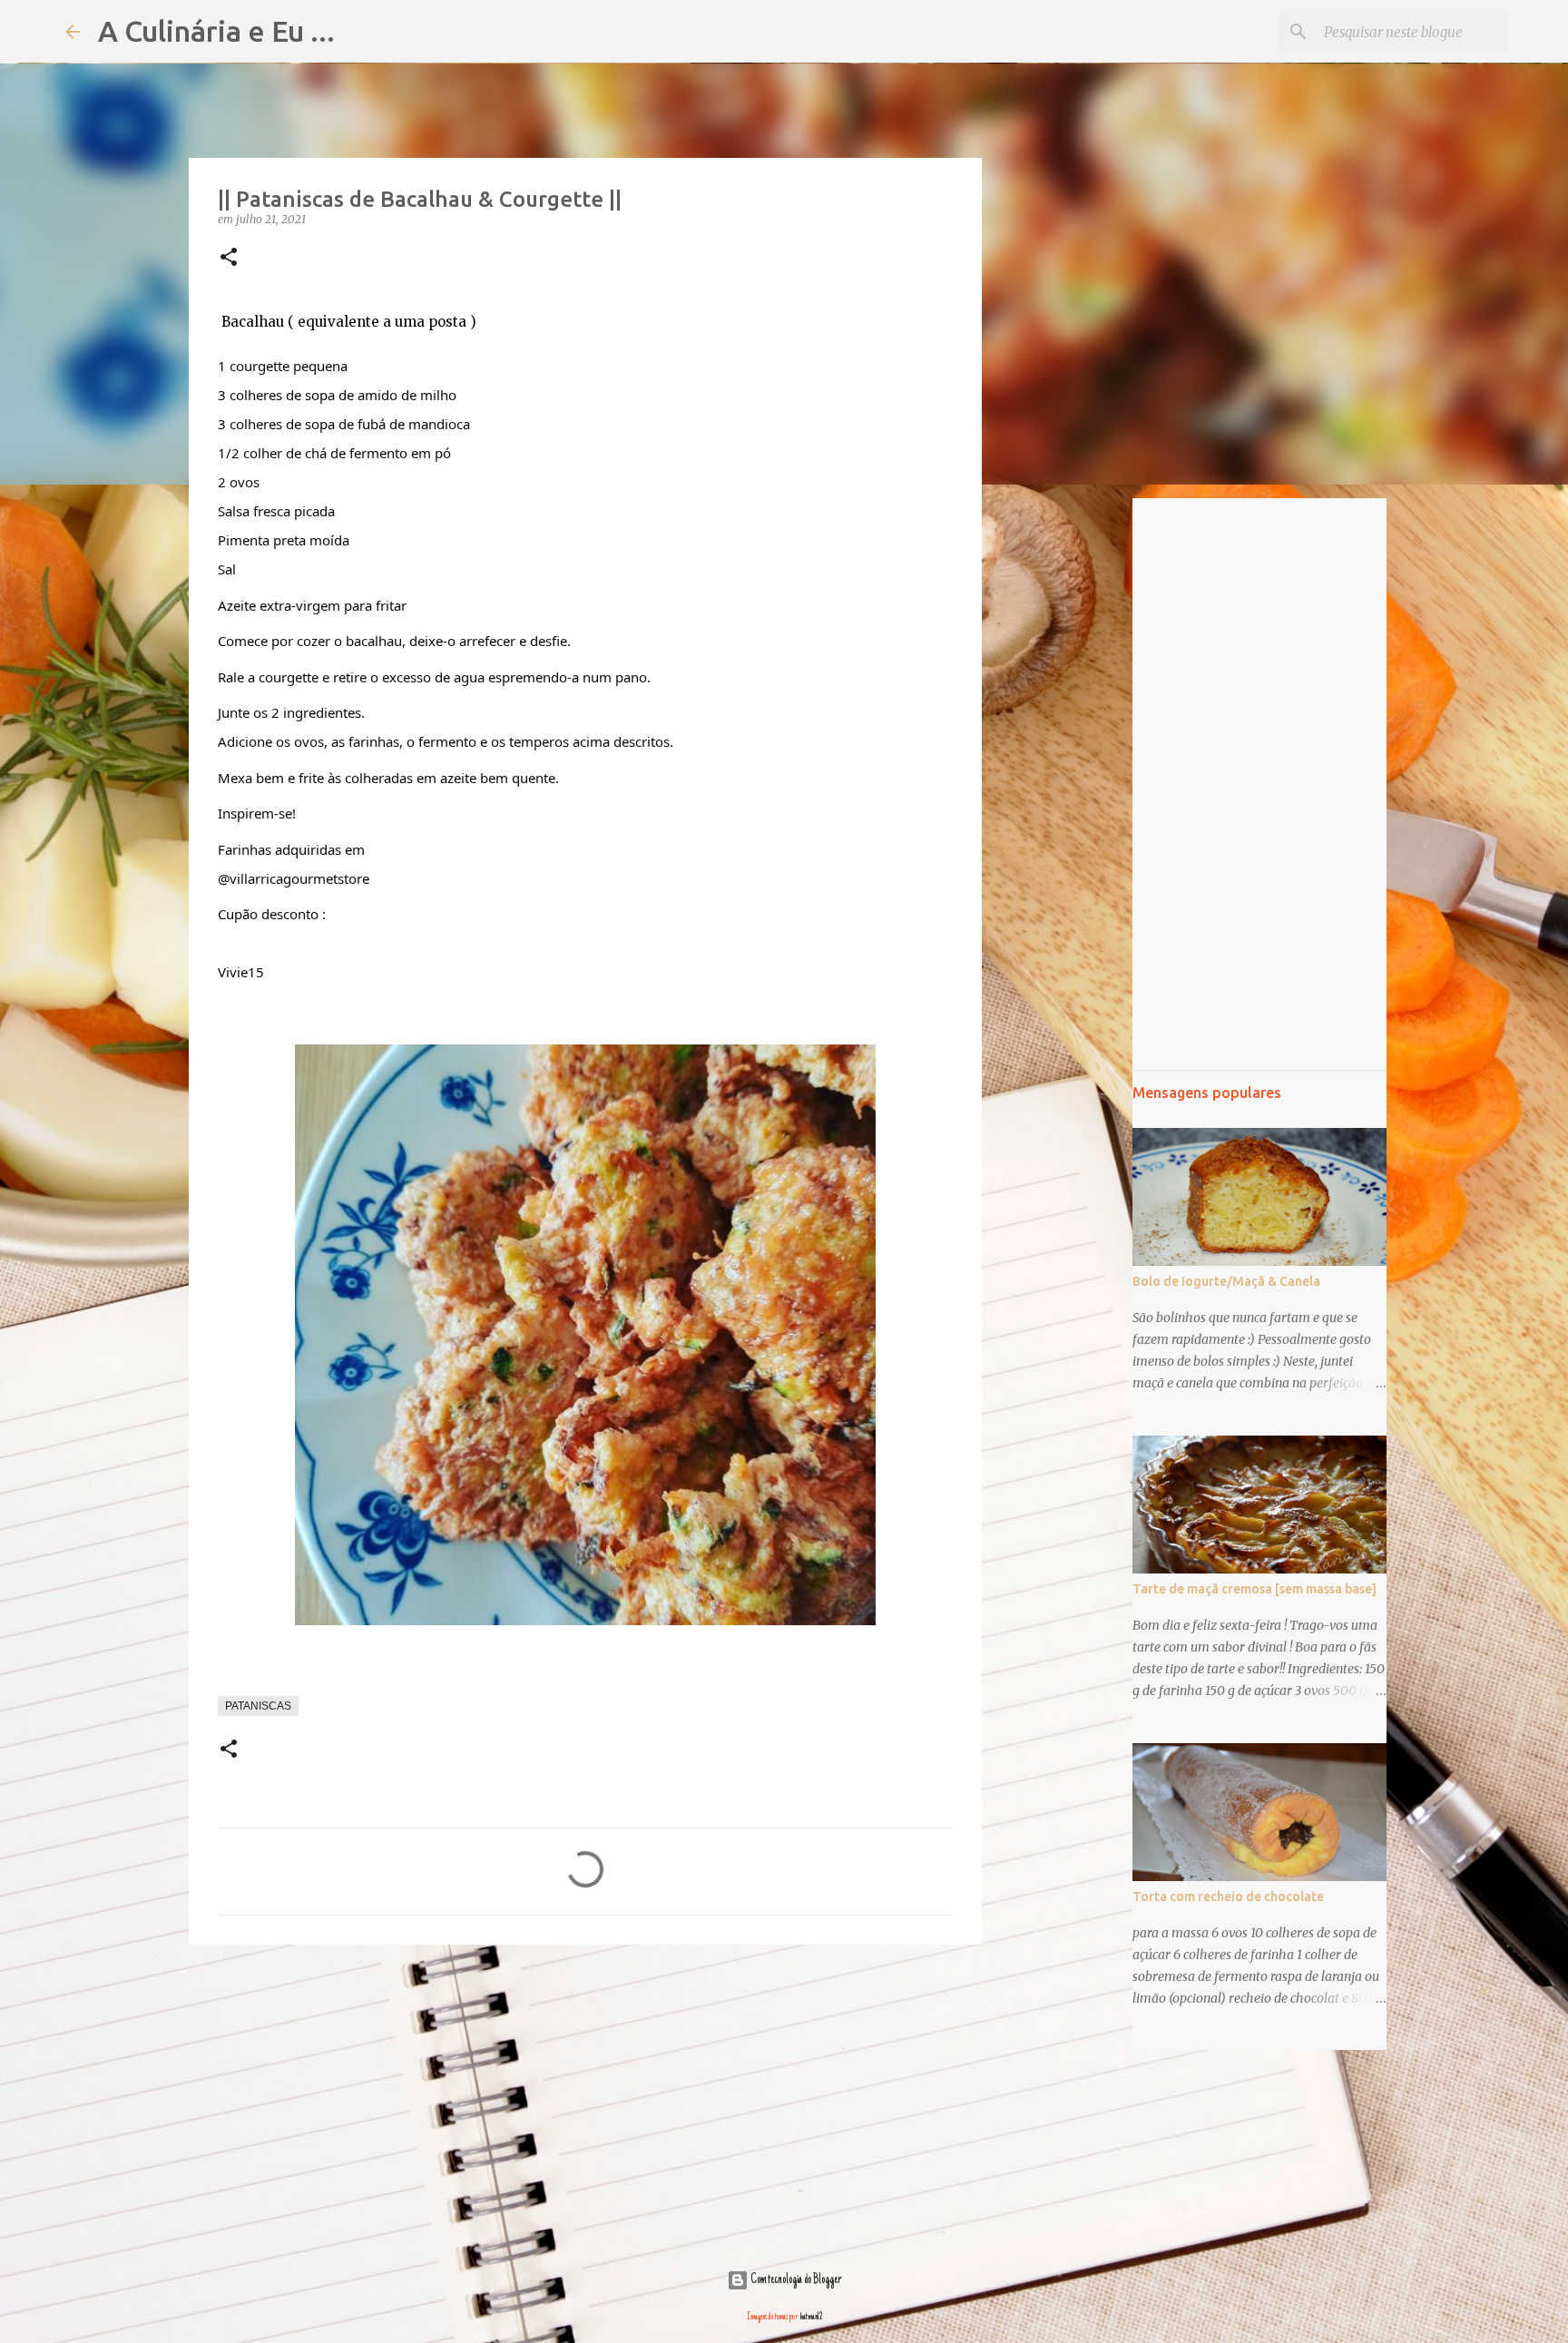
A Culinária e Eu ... (216, 31)
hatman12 (811, 2317)
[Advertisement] (585, 2099)
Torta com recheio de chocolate (1228, 1897)
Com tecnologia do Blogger (795, 2280)
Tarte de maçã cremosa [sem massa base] (1254, 1589)
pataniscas (258, 1706)
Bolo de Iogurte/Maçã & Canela (1226, 1281)
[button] (229, 258)
